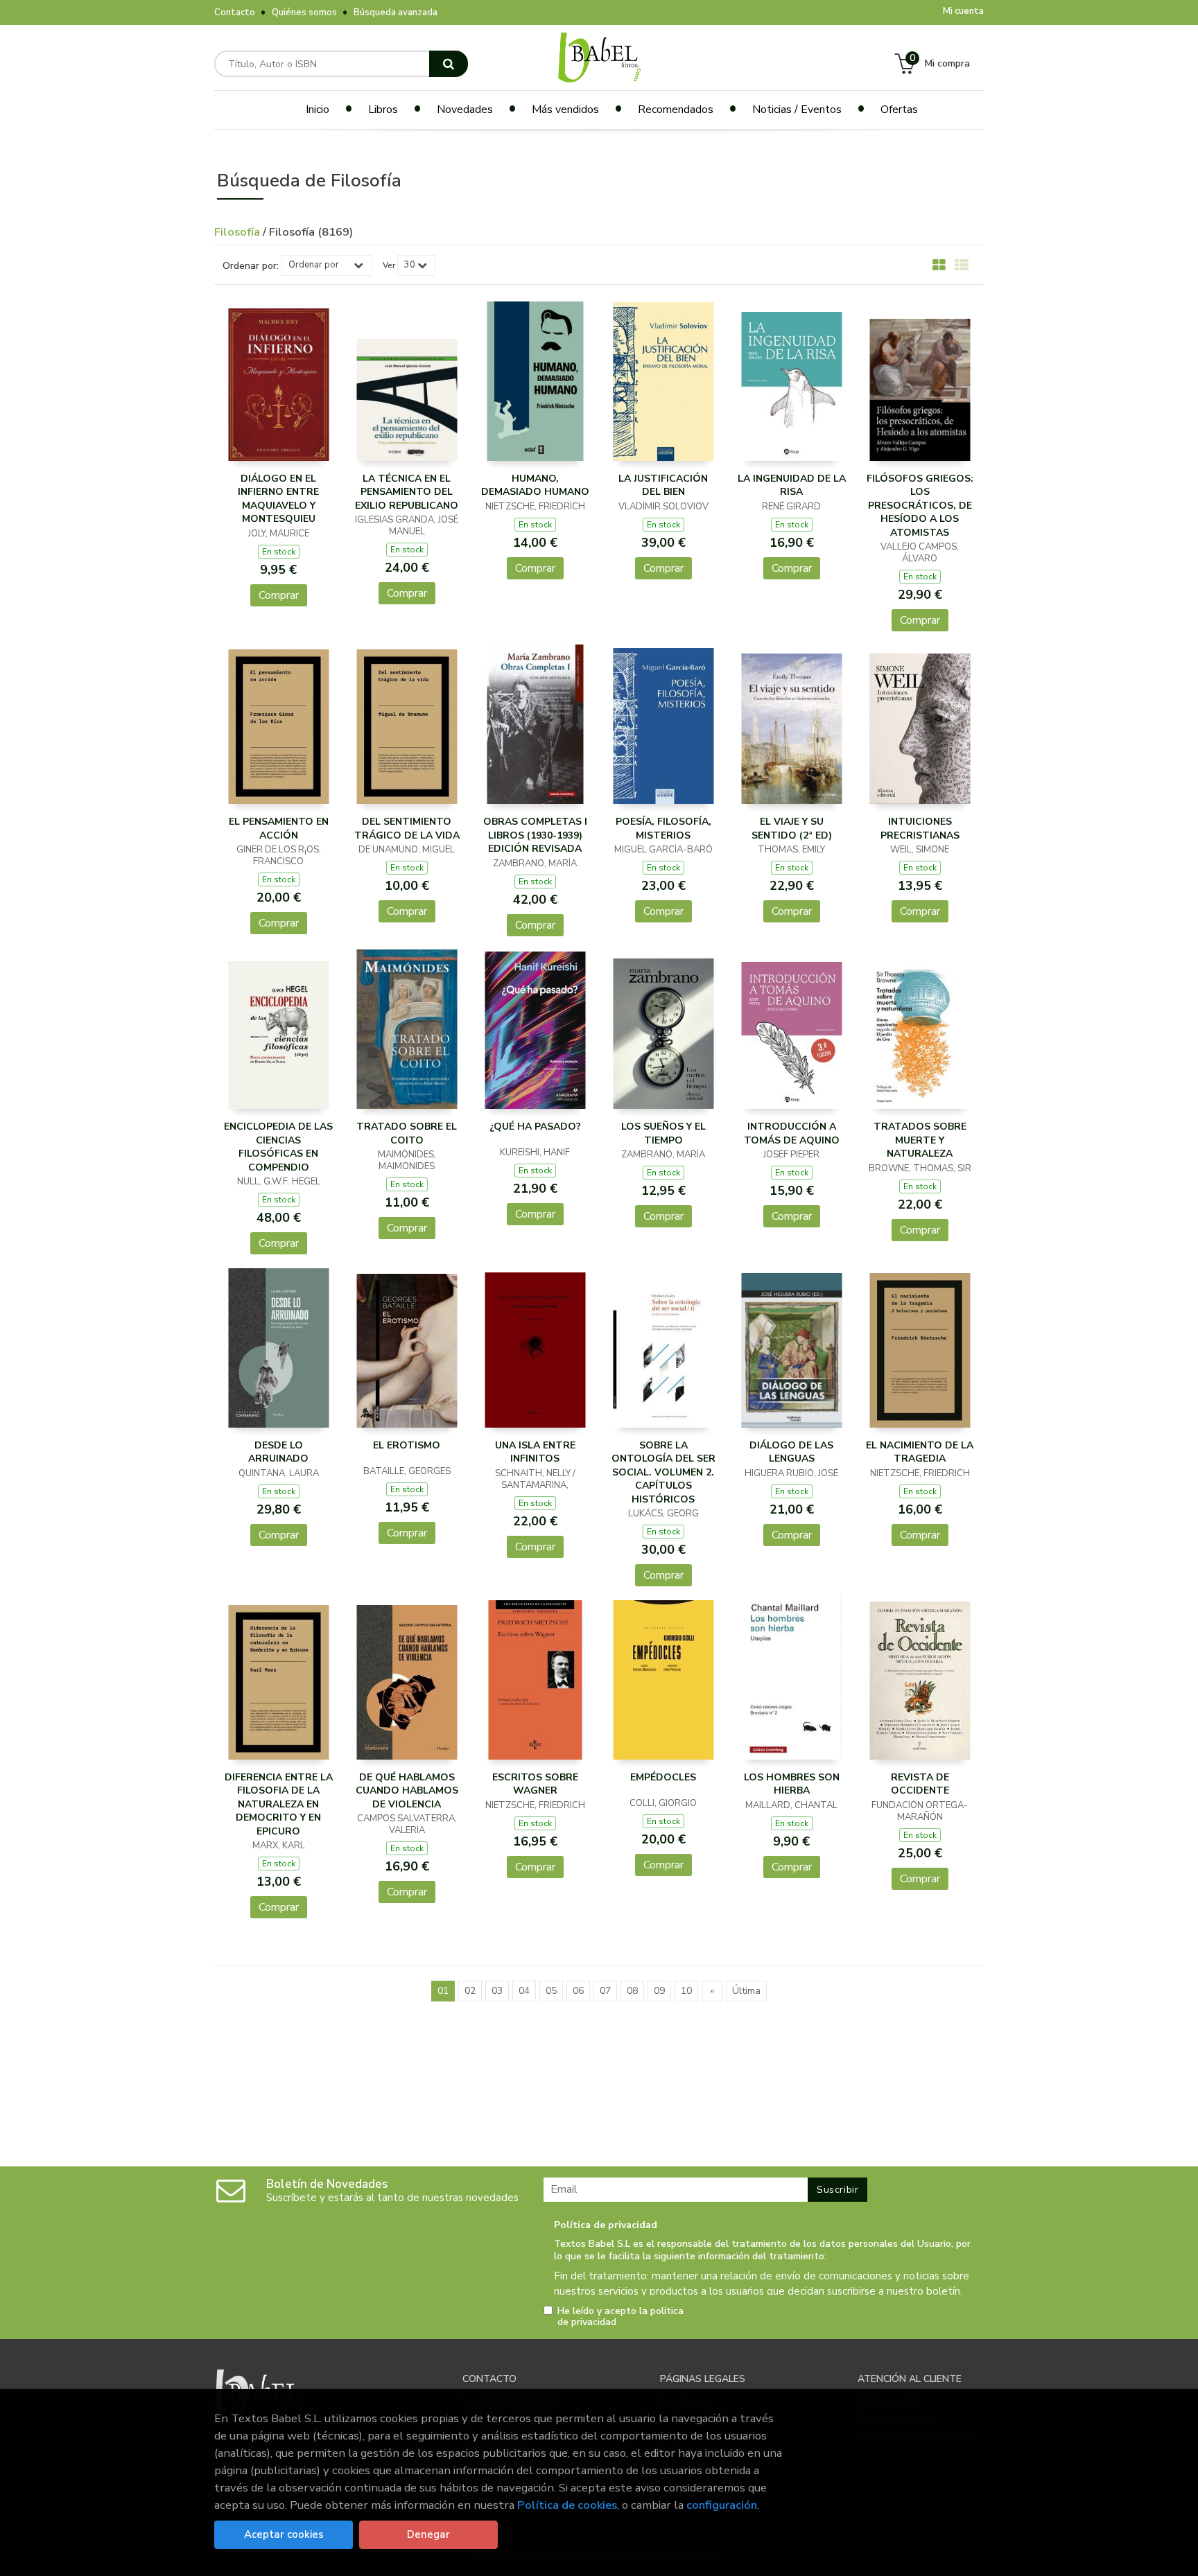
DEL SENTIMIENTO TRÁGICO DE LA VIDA (407, 829)
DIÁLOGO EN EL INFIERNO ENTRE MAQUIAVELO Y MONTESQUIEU (278, 499)
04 (524, 1991)
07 (605, 1991)
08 (632, 1991)
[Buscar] (449, 64)
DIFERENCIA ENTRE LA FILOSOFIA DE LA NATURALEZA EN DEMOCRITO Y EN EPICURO (279, 1804)
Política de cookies (567, 2505)
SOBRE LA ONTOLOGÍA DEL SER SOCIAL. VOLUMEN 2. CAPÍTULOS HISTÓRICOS (663, 1472)
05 (551, 1991)
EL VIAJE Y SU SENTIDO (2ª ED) (792, 829)
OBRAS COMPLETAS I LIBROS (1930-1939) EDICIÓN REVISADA (535, 835)
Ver (389, 265)
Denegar (428, 2534)
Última (746, 1991)
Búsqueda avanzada (396, 12)
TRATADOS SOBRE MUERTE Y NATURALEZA (920, 1140)
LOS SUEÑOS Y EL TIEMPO (663, 1133)
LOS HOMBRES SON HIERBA (792, 1784)
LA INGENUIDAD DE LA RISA (792, 485)
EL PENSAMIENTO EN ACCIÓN (279, 829)
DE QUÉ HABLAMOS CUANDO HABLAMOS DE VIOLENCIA (407, 1791)
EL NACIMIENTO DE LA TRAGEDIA (920, 1452)
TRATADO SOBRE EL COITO (407, 1133)
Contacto (235, 12)
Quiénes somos (304, 12)
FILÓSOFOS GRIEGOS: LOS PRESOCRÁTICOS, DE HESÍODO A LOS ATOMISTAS (920, 506)
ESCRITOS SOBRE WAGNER (535, 1784)
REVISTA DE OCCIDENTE (920, 1784)
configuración (722, 2505)
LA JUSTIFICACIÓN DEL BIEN (663, 485)
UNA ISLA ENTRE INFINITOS (535, 1452)
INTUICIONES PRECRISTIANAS (920, 829)
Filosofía (238, 232)
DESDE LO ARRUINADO (278, 1452)
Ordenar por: (251, 266)
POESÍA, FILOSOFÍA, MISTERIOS (663, 829)
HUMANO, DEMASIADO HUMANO (535, 485)
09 (659, 1991)
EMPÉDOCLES (663, 1777)
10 (686, 1991)
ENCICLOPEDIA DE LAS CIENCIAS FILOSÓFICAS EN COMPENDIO (278, 1147)
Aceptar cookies (284, 2534)
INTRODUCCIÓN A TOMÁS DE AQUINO (792, 1133)
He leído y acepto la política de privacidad (620, 2317)
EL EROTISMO (407, 1445)
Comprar (279, 595)
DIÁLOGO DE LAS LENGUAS (791, 1452)
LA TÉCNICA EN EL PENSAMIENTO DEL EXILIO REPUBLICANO (407, 492)
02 (470, 1991)
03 (497, 1991)
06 (578, 1991)
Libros (383, 109)
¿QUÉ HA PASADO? (535, 1127)
